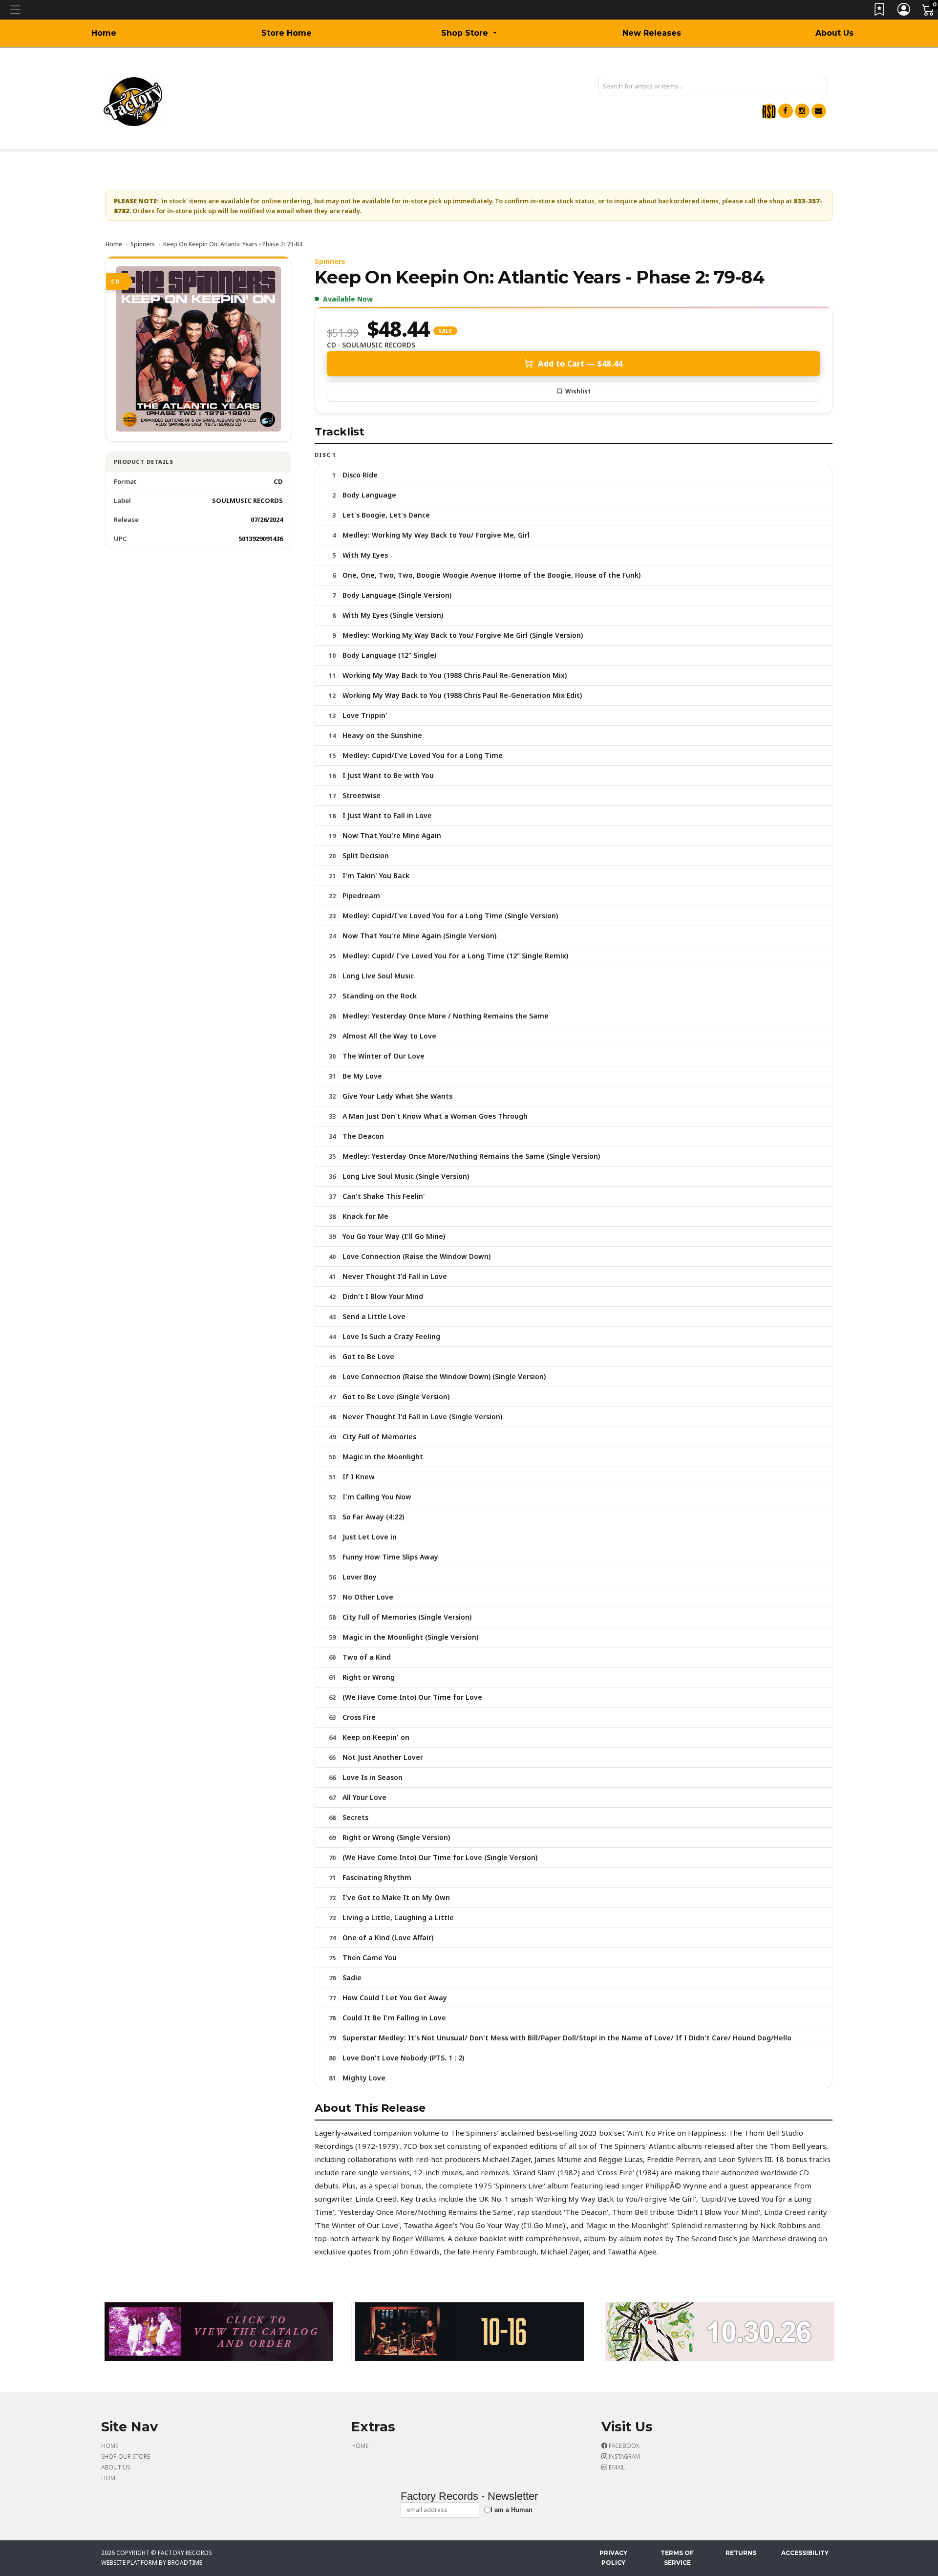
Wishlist (578, 391)
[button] (469, 33)
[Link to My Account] (904, 11)
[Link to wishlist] (880, 11)
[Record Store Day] (769, 111)
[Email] (819, 111)
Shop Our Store (126, 2457)
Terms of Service (677, 2558)
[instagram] (802, 111)
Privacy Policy (613, 2558)
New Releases (652, 33)
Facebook (623, 2446)
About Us (834, 33)
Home (104, 33)
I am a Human (512, 2510)
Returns (741, 2553)
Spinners (143, 244)
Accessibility (805, 2553)
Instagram (624, 2457)
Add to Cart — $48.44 (580, 364)
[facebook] (786, 111)
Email (616, 2467)
